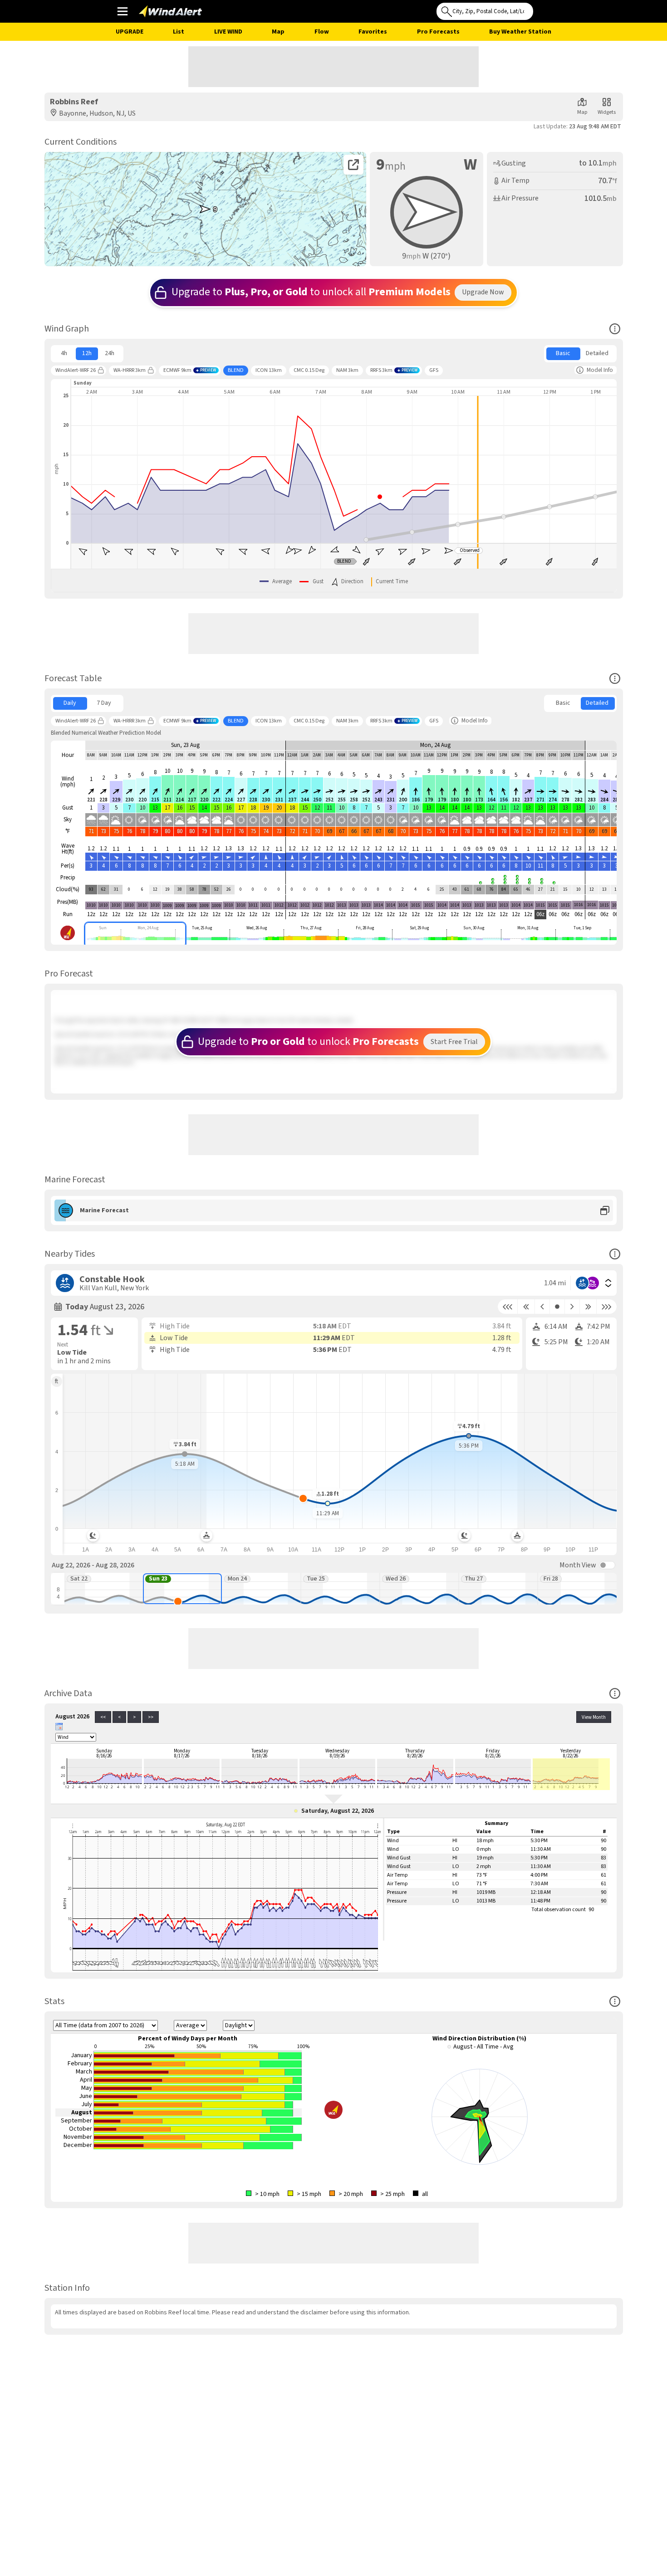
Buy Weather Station (520, 32)
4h (64, 353)
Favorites (373, 32)
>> (151, 1717)
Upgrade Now (483, 292)
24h (110, 353)
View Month (594, 1717)
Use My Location (542, 9)
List (179, 32)
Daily (70, 703)
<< (103, 1717)
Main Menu (122, 11)
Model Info (600, 370)
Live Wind (228, 32)
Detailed (597, 353)
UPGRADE (130, 32)
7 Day (104, 703)
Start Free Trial (454, 1042)
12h (87, 353)
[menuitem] (64, 354)
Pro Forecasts (438, 32)
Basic (563, 353)
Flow (322, 32)
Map (278, 32)
